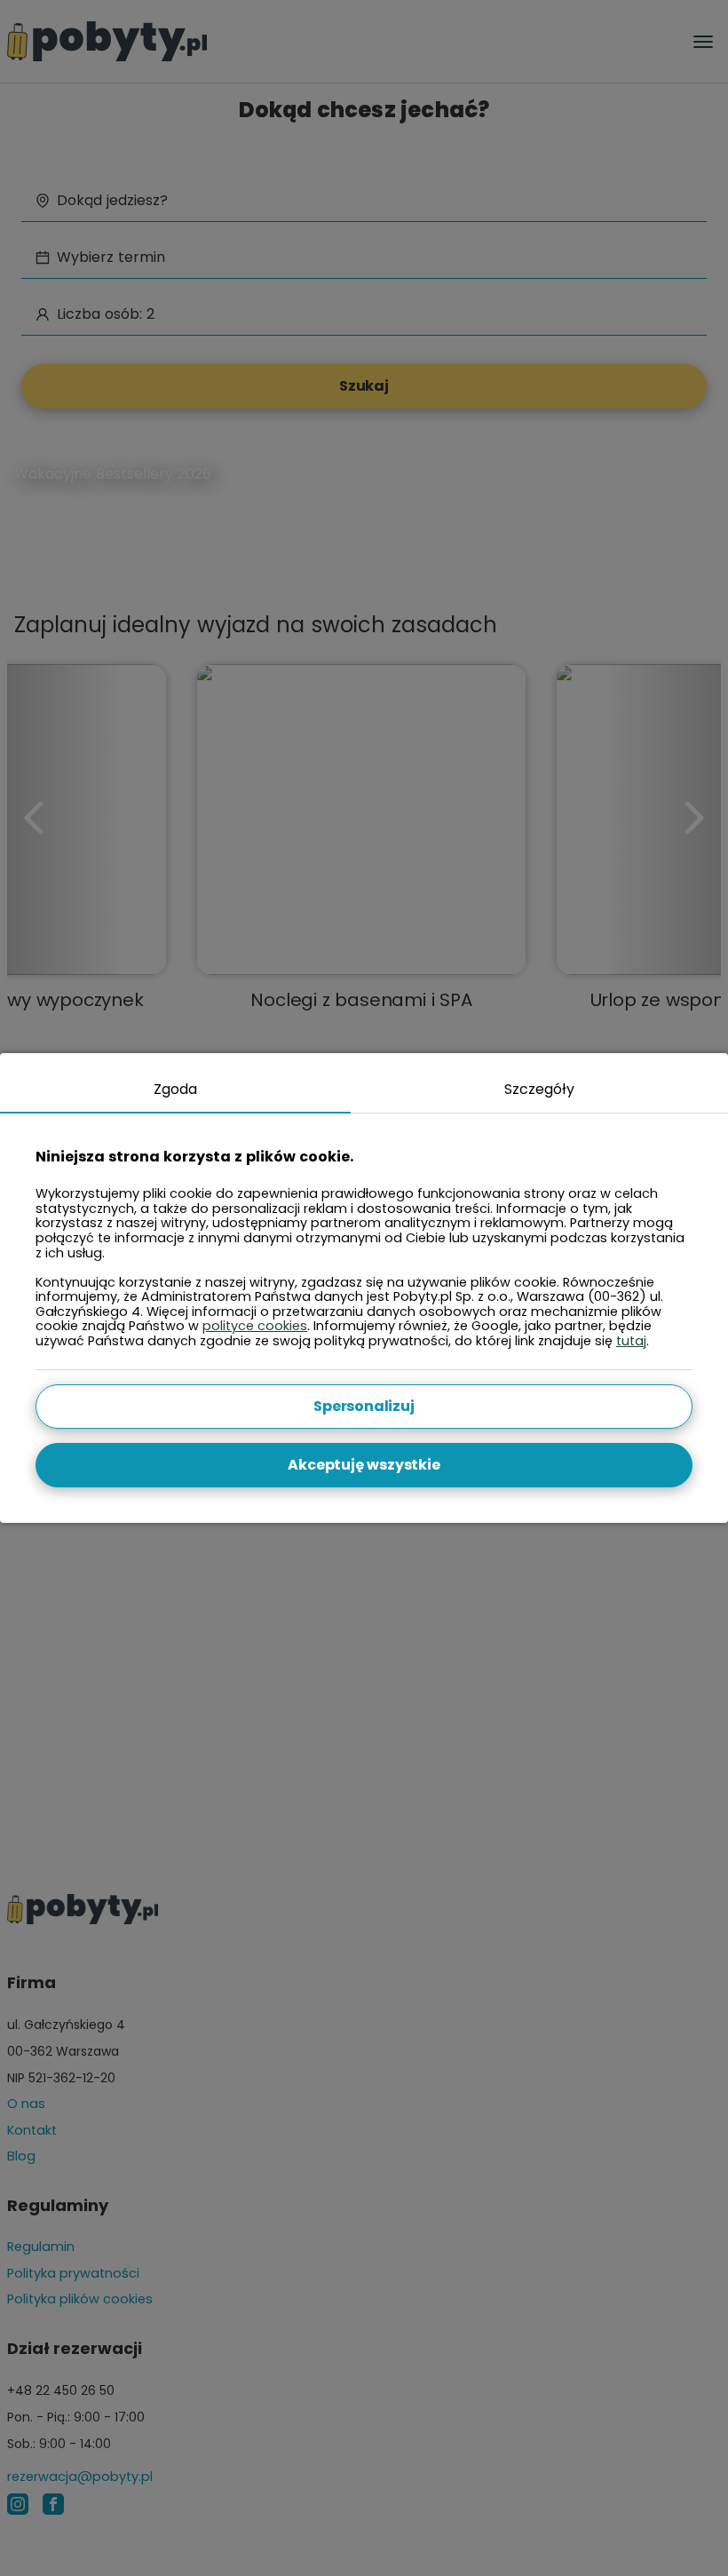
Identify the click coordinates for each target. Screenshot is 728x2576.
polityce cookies (255, 1326)
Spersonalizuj (364, 1406)
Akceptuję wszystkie (364, 1465)
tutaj (631, 1341)
